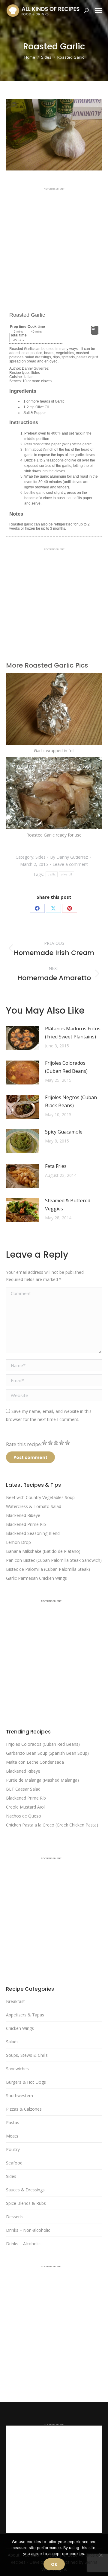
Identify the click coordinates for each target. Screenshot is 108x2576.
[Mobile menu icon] (98, 10)
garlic (52, 874)
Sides (40, 857)
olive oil (66, 874)
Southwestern (19, 2096)
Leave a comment (70, 864)
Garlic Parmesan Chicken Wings (36, 1578)
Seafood (14, 2163)
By (69, 857)
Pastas (13, 2122)
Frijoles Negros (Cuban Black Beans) (71, 1101)
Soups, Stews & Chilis (27, 2055)
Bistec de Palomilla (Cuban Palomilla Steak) (48, 1569)
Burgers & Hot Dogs (26, 2082)
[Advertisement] (54, 244)
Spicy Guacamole (64, 1132)
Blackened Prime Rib (26, 1524)
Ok (54, 2564)
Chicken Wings (20, 2028)
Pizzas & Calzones (24, 2109)
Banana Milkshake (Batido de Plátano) (43, 1551)
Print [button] (95, 333)
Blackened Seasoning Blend (33, 1533)
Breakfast (15, 2001)
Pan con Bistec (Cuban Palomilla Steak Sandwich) (54, 1560)
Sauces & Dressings (25, 2190)
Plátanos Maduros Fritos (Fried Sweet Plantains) (73, 1033)
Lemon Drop (18, 1542)
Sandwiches (17, 2069)
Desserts (15, 2217)
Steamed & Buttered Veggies (68, 1205)
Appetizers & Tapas (25, 2015)
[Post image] (22, 1038)
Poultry (13, 2149)
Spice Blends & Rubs (26, 2203)
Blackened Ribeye (23, 1515)
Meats (12, 2136)
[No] (100, 2555)
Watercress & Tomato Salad (34, 1506)
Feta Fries (56, 1166)
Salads (12, 2042)
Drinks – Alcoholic (23, 2244)
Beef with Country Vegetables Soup (40, 1497)
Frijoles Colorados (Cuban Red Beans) (66, 1067)
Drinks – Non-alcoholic (28, 2230)
